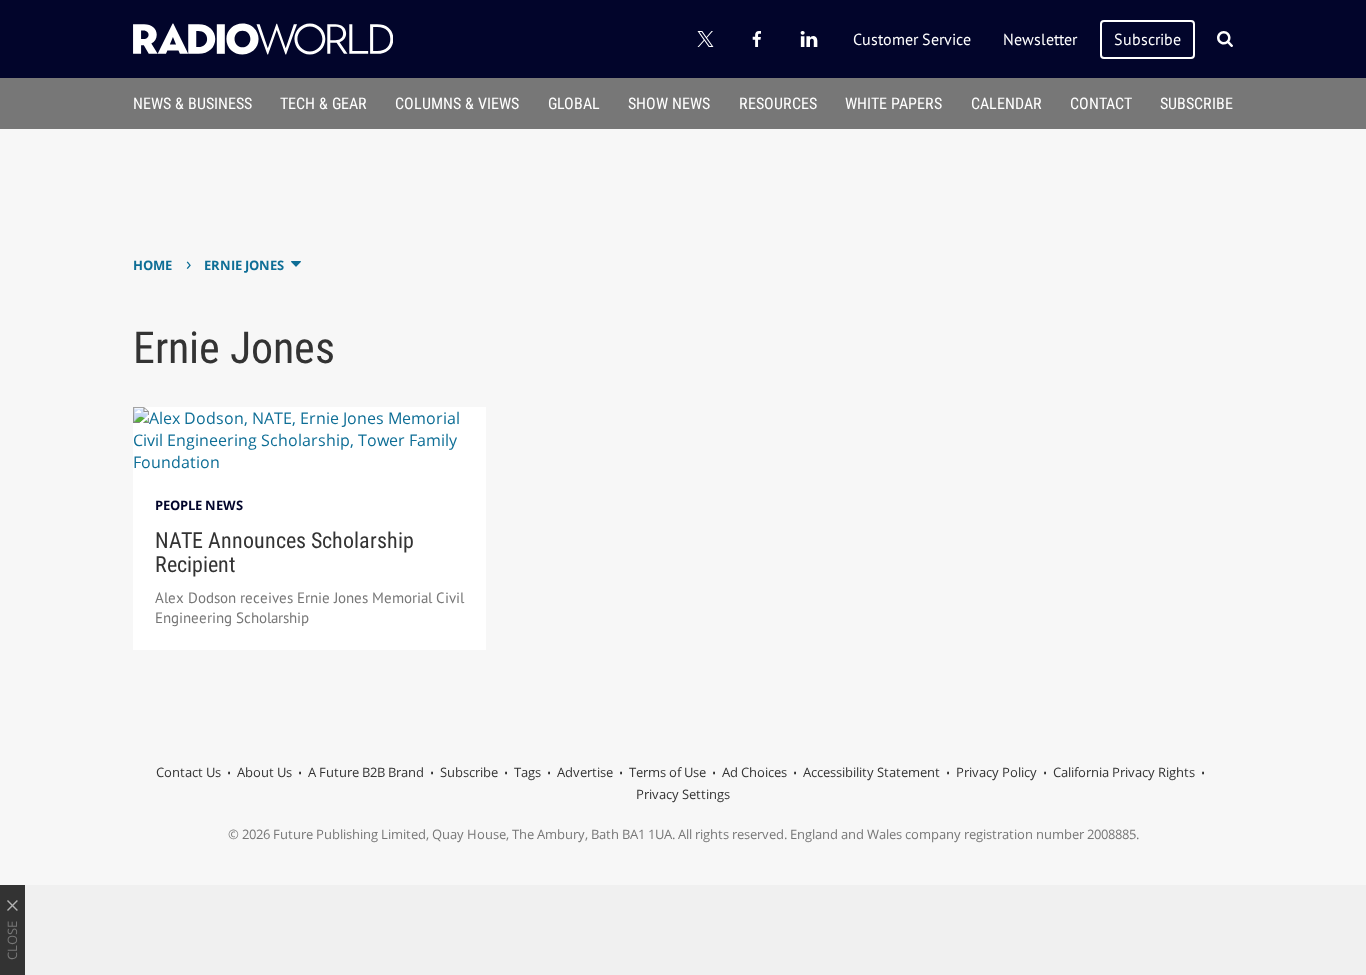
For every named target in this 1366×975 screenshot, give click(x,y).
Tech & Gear (323, 103)
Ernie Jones (244, 265)
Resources (778, 103)
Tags (527, 772)
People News (199, 505)
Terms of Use (667, 772)
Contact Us (188, 772)
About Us (264, 772)
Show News (669, 103)
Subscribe (1147, 39)
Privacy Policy (996, 772)
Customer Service (912, 39)
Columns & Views (457, 103)
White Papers (893, 103)
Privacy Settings (683, 794)
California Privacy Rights (1124, 772)
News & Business (192, 103)
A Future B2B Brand (366, 772)
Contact (1101, 103)
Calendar (1006, 103)
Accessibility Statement (871, 772)
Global (574, 103)
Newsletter (1040, 39)
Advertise (585, 772)
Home (152, 265)
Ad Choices (754, 772)
